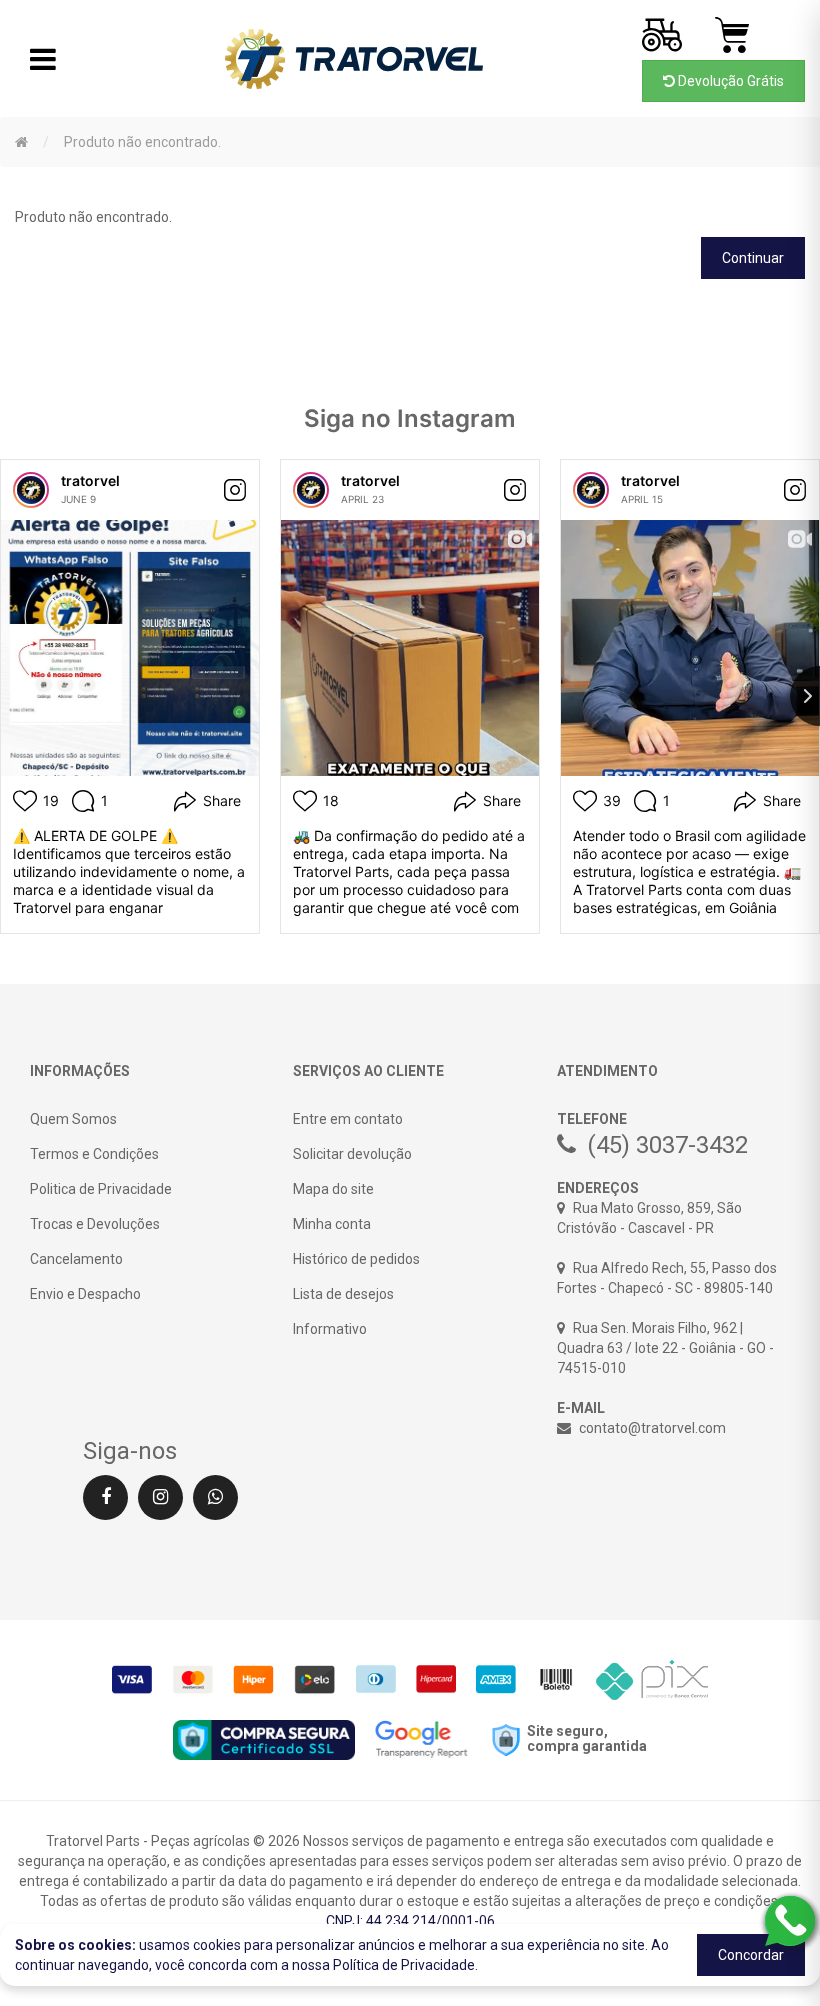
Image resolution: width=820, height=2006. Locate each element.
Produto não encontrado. (142, 142)
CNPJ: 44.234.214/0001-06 (410, 1921)
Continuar (753, 258)
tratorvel (90, 480)
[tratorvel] (31, 490)
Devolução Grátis (729, 81)
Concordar (751, 1955)
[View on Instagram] (235, 490)
